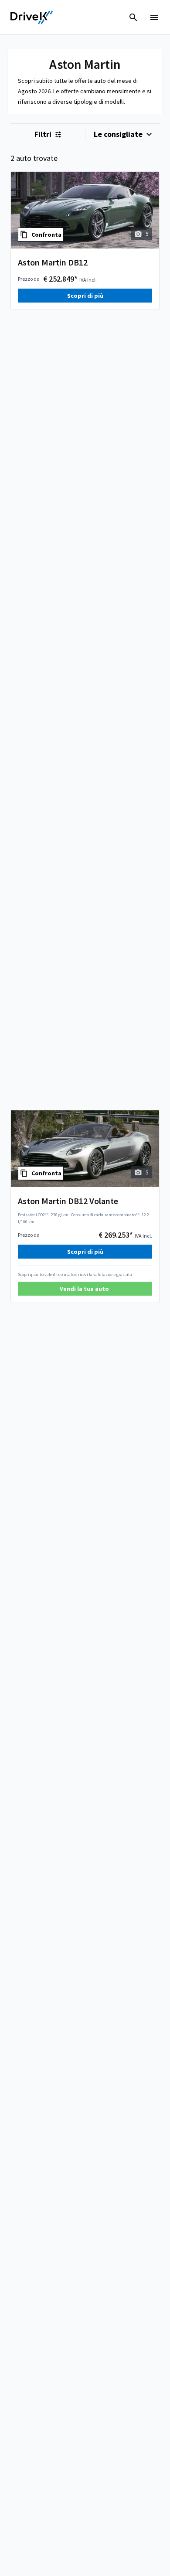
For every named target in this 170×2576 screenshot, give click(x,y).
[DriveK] (32, 17)
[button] (85, 1289)
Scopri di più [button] (85, 296)
